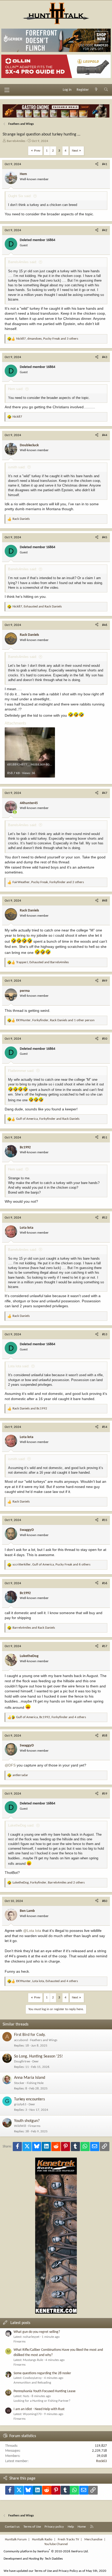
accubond (21, 2040)
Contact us (12, 2527)
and (30, 1409)
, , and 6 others (51, 1565)
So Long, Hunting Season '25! (38, 2056)
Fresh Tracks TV (68, 2539)
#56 (105, 1583)
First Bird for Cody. (30, 2035)
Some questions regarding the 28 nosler (42, 2373)
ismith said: (17, 467)
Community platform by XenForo (46, 2551)
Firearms (34, 2126)
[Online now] (15, 812)
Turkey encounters (29, 2099)
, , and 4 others (51, 1717)
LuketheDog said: (21, 1825)
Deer (36, 2062)
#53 (105, 1334)
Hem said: (16, 389)
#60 (105, 1901)
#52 (105, 1218)
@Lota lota (32, 1931)
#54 (105, 1427)
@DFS (10, 1765)
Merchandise (93, 2539)
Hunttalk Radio (42, 2539)
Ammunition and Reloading (32, 2383)
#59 (105, 1794)
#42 (105, 230)
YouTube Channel (56, 2544)
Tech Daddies (54, 2559)
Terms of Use (32, 2527)
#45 (105, 537)
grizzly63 (20, 2104)
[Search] (106, 90)
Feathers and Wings (44, 2040)
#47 (105, 793)
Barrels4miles (16, 141)
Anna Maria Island (30, 2078)
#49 (105, 981)
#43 (105, 357)
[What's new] (96, 90)
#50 (105, 1039)
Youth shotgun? (27, 2121)
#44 (105, 435)
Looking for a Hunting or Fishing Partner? (42, 2401)
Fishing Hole (35, 2083)
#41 (105, 164)
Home (82, 2527)
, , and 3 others (47, 339)
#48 (105, 901)
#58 (105, 1736)
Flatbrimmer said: (21, 1071)
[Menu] (7, 90)
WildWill (20, 2126)
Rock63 (101, 2461)
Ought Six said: (20, 196)
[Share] (97, 164)
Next (75, 151)
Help (71, 2527)
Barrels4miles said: (23, 262)
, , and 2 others (48, 882)
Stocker (19, 2083)
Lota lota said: (19, 1366)
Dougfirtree (22, 2062)
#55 (105, 1520)
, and (37, 607)
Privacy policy (54, 2527)
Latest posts (20, 2323)
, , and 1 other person (55, 1020)
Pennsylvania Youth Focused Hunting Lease (45, 2391)
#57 (105, 1646)
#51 (105, 1138)
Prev (37, 151)
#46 (105, 625)
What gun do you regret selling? (37, 2332)
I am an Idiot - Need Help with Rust (39, 2409)
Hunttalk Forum (16, 2539)
